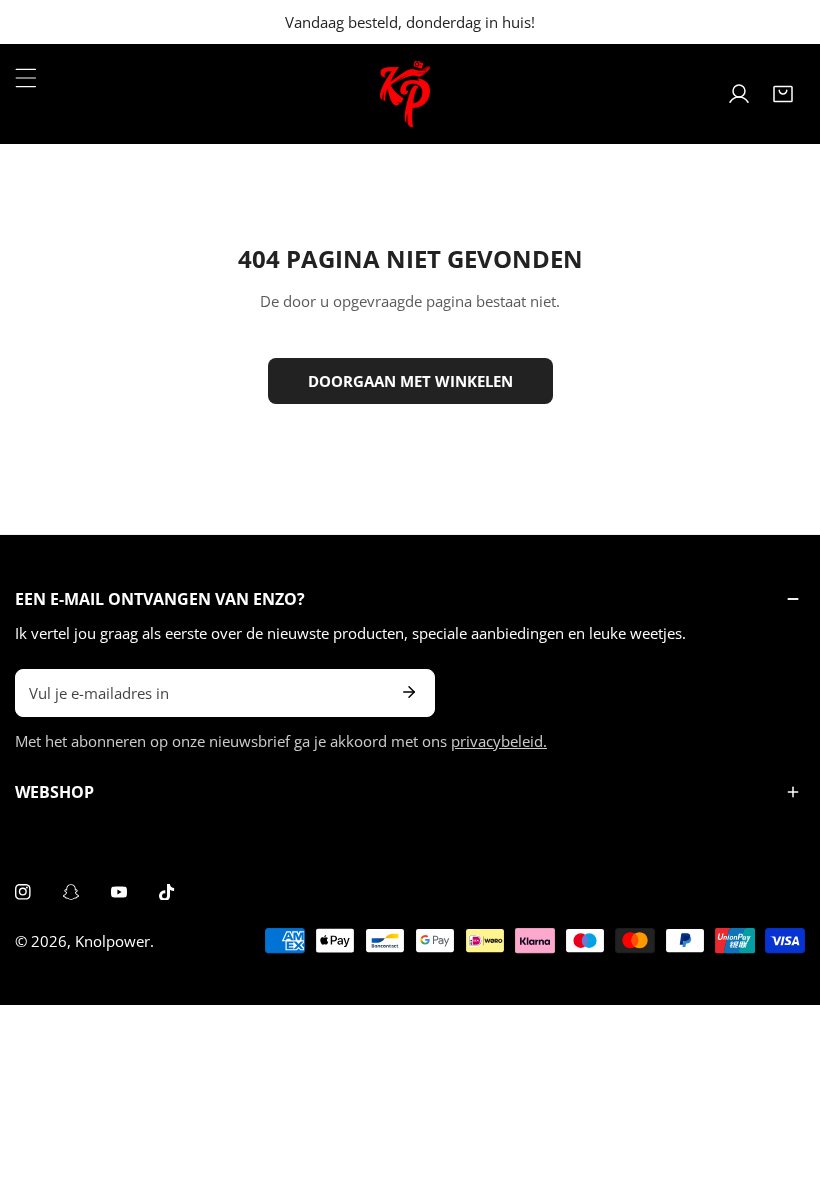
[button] (783, 94)
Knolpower (112, 941)
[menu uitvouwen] (26, 78)
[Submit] (409, 692)
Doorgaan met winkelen (410, 381)
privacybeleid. (499, 741)
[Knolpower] (405, 94)
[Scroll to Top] (784, 1074)
